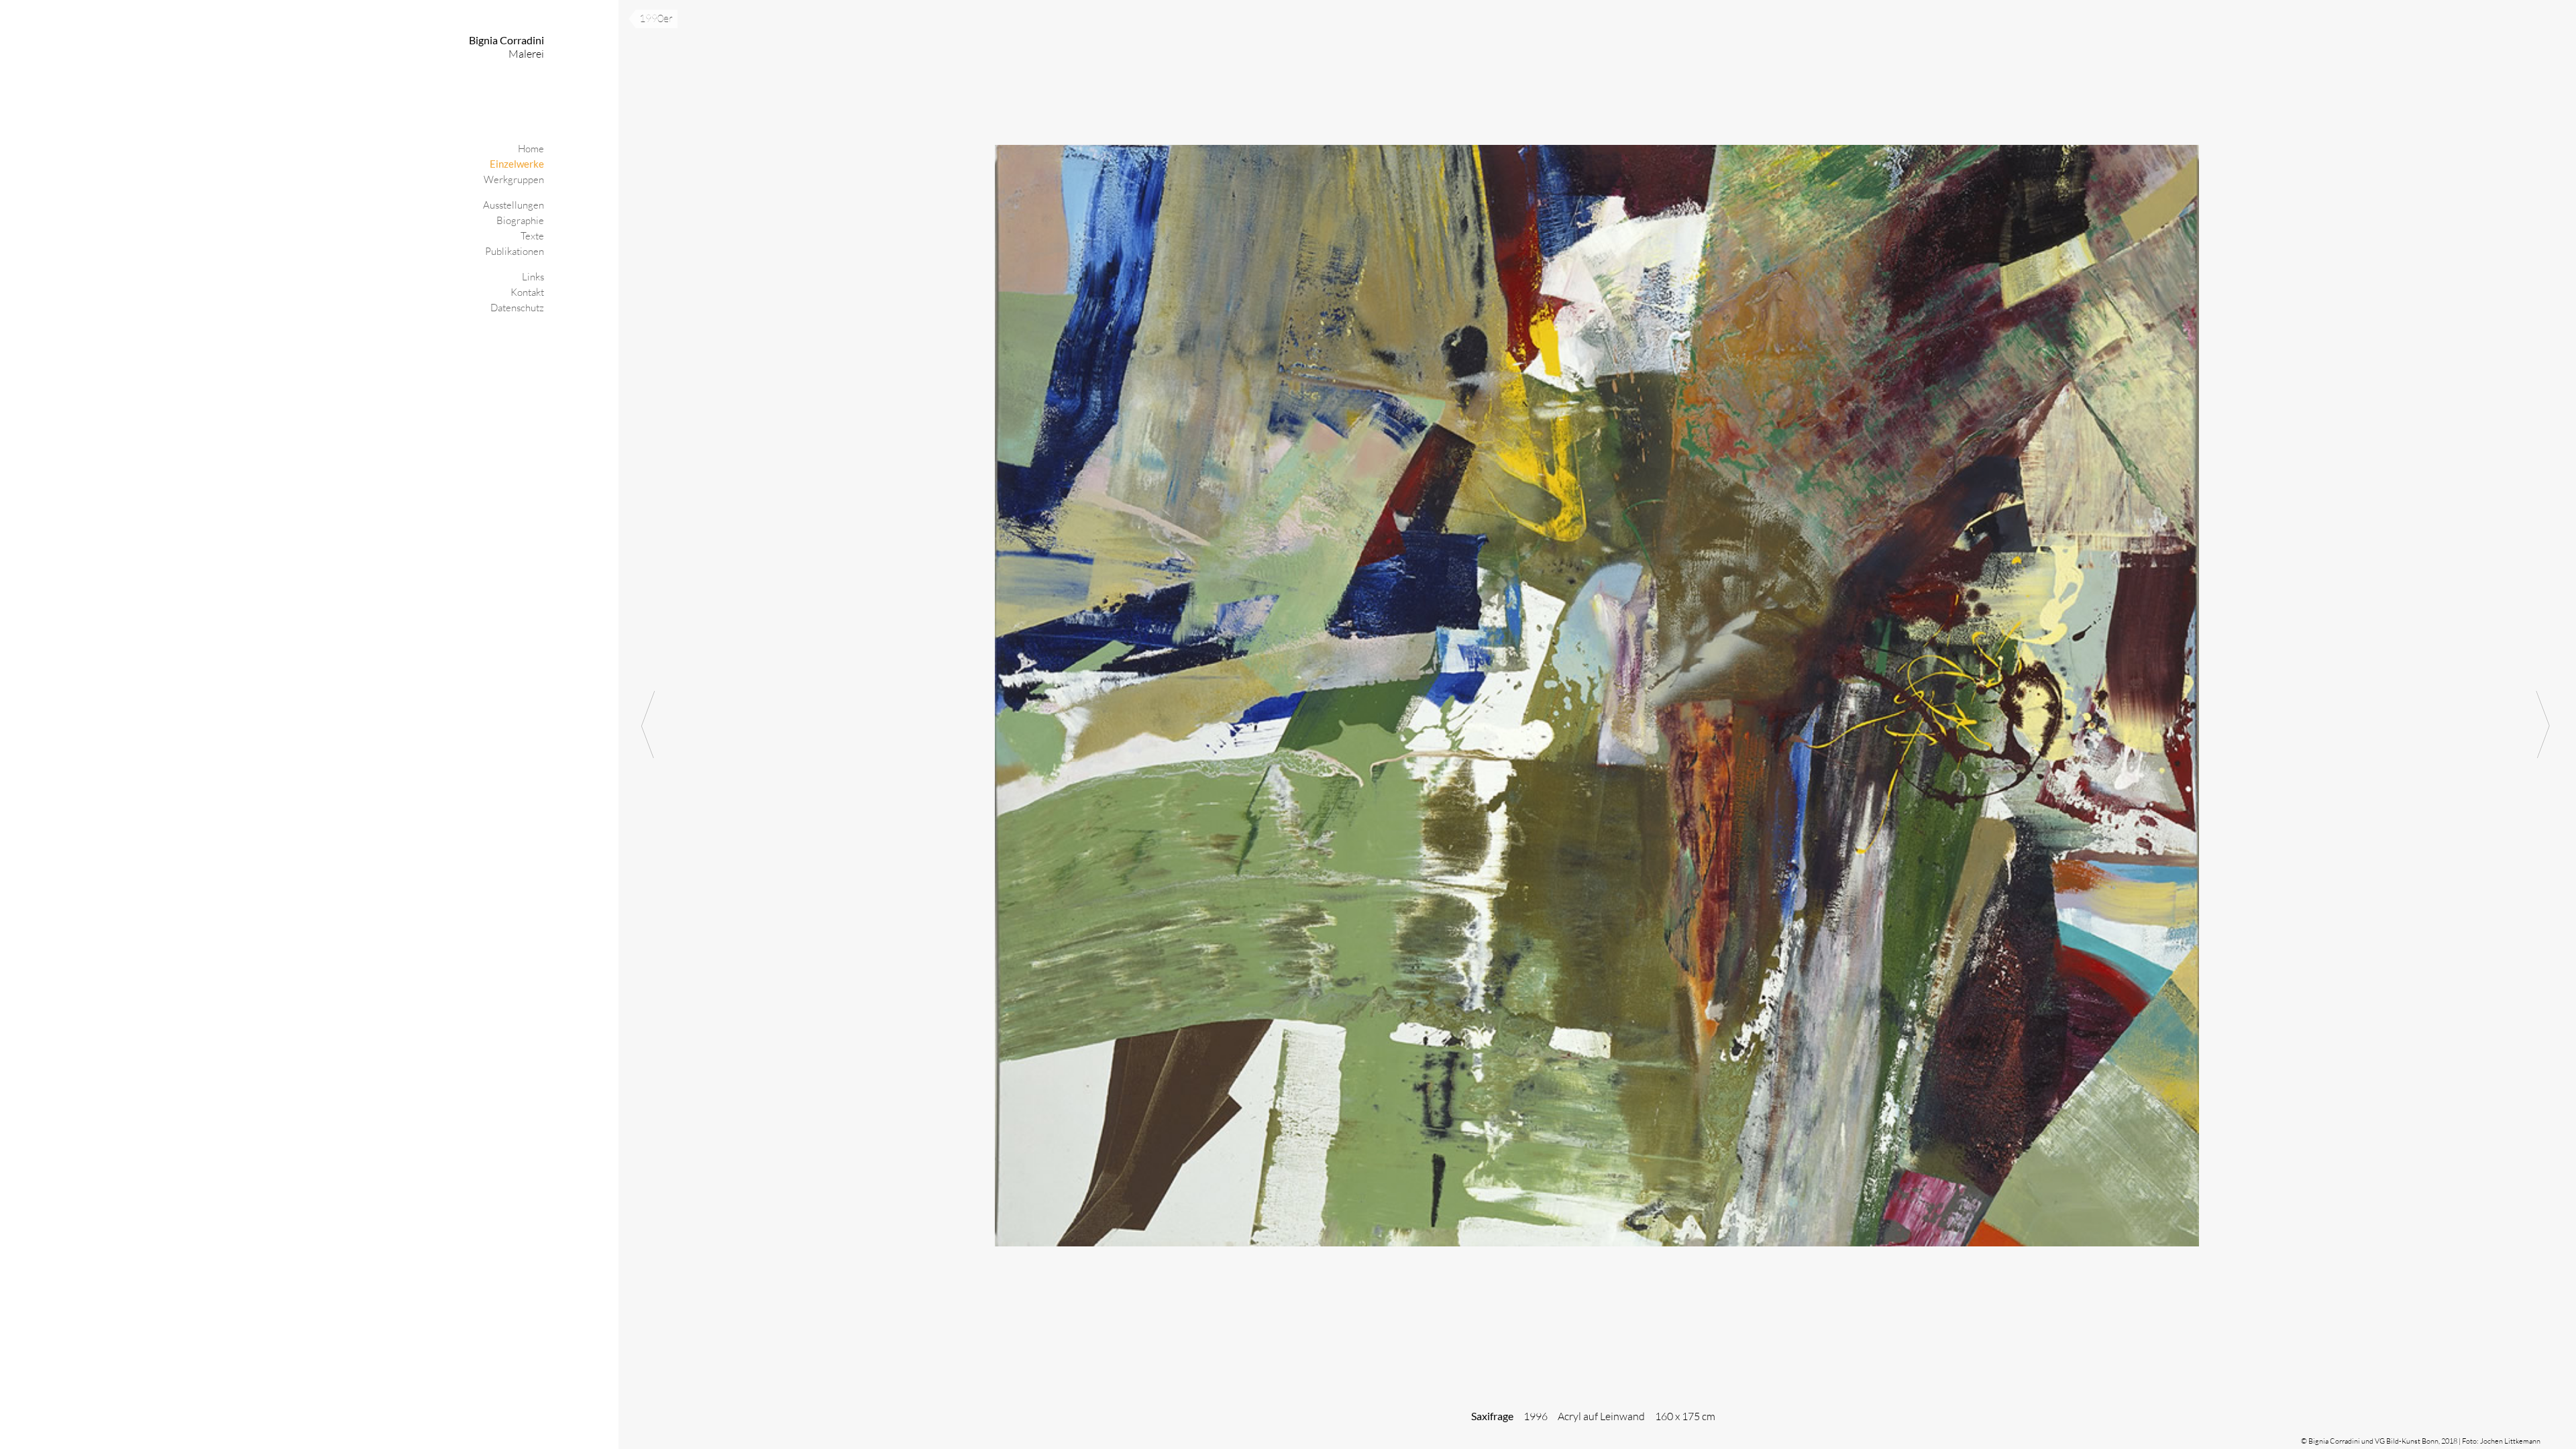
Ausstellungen (514, 205)
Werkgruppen (514, 179)
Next (2546, 724)
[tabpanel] (1597, 724)
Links (533, 277)
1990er (656, 18)
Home (531, 149)
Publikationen (515, 251)
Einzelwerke (517, 164)
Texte (532, 236)
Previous (649, 724)
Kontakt (527, 292)
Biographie (520, 220)
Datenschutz (517, 308)
